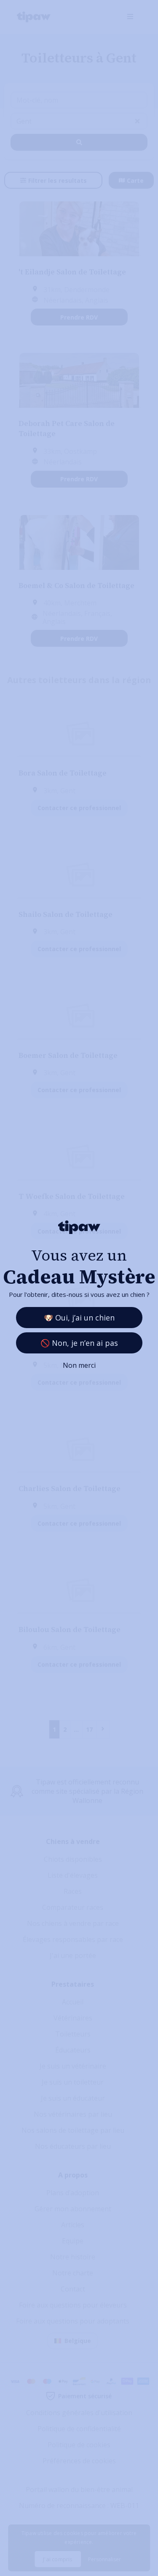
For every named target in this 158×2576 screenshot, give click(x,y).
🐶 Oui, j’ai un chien (79, 1318)
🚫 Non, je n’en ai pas (79, 1343)
